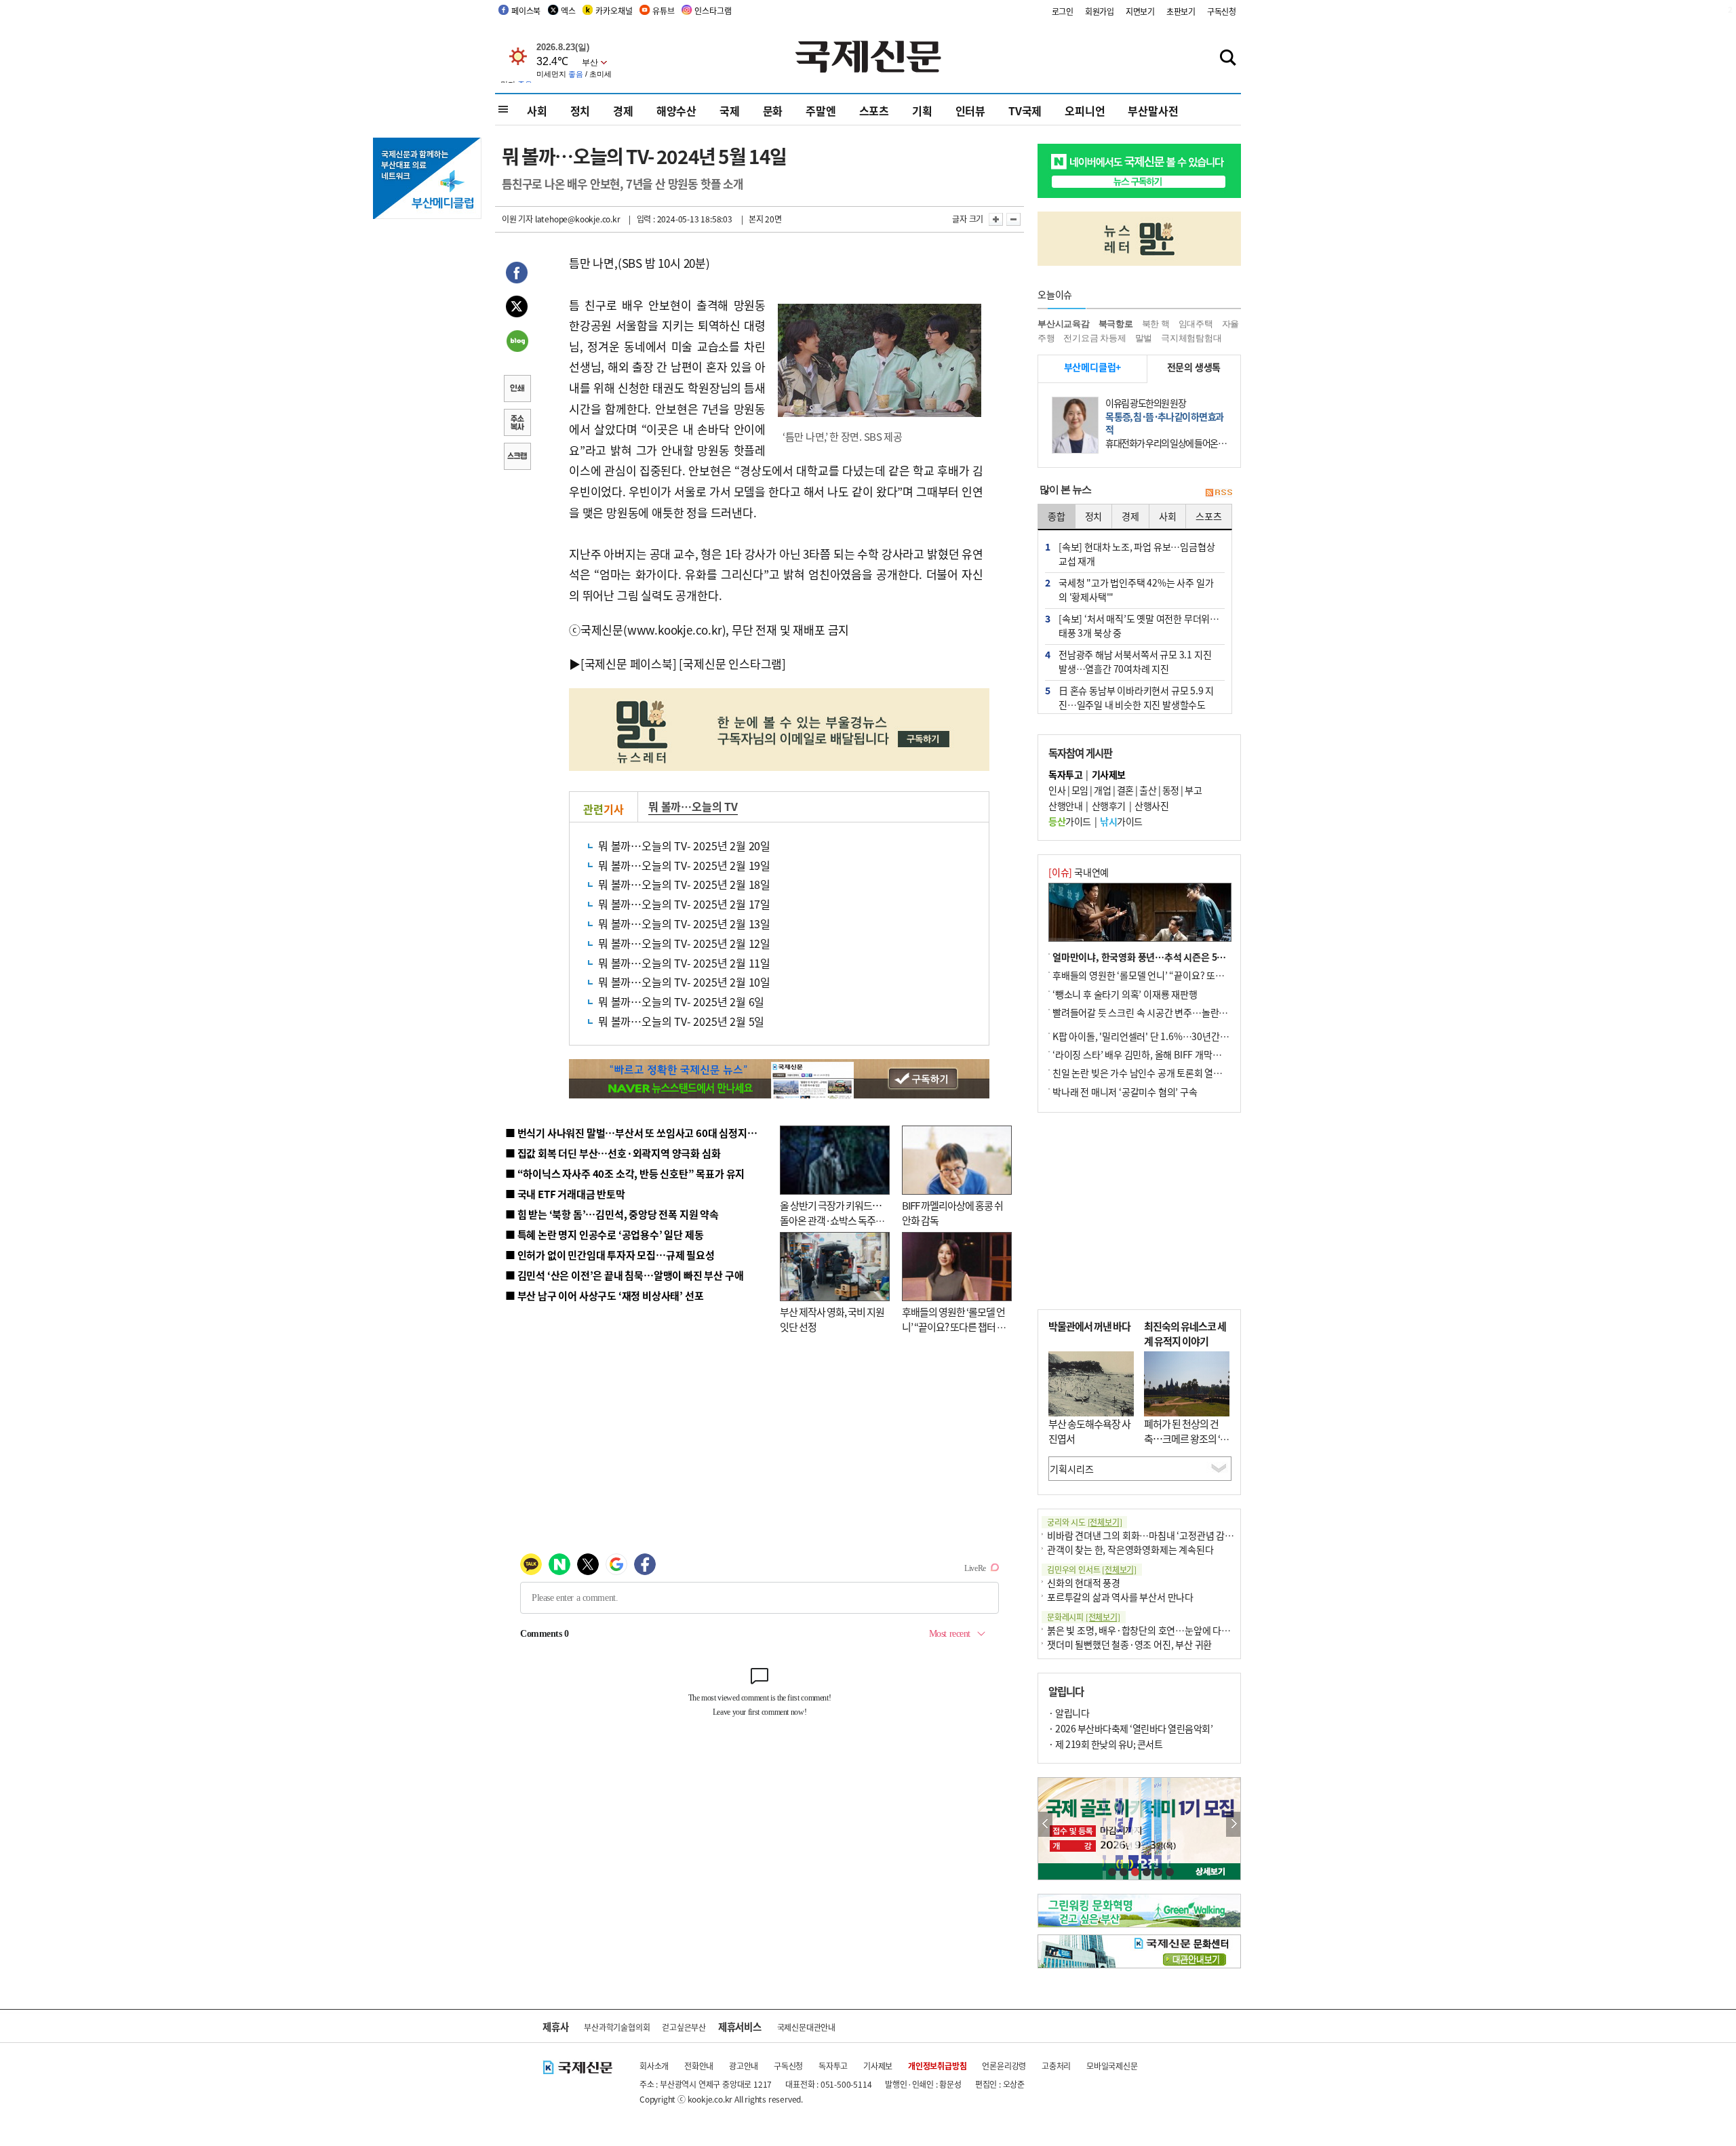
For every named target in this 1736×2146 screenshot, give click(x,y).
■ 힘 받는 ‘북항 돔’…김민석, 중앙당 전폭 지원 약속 (612, 1214)
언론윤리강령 (1004, 2066)
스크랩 (517, 458)
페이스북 (526, 11)
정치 (580, 111)
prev (1045, 1824)
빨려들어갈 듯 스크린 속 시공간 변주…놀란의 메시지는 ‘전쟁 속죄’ (1180, 1012)
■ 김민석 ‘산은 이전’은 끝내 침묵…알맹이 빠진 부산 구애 (624, 1275)
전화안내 (699, 2066)
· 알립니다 (1069, 1713)
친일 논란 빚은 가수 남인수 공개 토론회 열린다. (1143, 1073)
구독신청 (1222, 11)
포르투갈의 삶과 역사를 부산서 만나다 (1120, 1597)
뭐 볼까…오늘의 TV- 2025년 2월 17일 (684, 904)
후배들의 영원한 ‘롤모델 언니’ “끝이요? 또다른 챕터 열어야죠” (954, 1327)
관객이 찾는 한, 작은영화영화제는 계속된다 (1130, 1549)
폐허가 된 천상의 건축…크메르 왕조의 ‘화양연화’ (1186, 1439)
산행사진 (1151, 806)
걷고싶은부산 (684, 2027)
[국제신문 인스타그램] (732, 663)
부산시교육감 (1064, 324)
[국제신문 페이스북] (629, 663)
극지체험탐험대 (1191, 338)
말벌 (1144, 338)
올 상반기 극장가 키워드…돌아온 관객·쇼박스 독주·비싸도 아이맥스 (831, 1220)
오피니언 (1085, 111)
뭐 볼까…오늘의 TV (693, 806)
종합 (1057, 516)
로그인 (1063, 11)
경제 (623, 111)
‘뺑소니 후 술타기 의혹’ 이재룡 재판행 (1125, 994)
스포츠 (874, 111)
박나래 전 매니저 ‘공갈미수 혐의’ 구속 (1125, 1092)
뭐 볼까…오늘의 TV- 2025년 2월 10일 (684, 982)
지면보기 (1140, 11)
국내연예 (1079, 872)
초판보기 (1181, 11)
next (1233, 1824)
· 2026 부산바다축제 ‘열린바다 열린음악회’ (1130, 1728)
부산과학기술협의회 (617, 2027)
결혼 (1125, 790)
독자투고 (833, 2066)
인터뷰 (970, 111)
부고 (1193, 790)
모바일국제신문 (1112, 2066)
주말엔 (821, 111)
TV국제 (1025, 111)
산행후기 (1109, 806)
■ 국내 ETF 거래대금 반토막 (565, 1194)
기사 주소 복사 (517, 424)
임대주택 (1196, 324)
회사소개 (654, 2066)
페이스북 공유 (517, 275)
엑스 (568, 11)
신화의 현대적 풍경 (1084, 1583)
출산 (1148, 790)
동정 (1171, 790)
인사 (1057, 790)
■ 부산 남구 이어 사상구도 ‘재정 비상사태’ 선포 (604, 1295)
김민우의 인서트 (1092, 1569)
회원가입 (1100, 11)
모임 (1080, 790)
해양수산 (676, 111)
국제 (730, 111)
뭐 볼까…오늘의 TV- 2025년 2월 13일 (684, 923)
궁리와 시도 (1084, 1522)
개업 (1102, 790)
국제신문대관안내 (806, 2027)
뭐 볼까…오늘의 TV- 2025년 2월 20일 (684, 846)
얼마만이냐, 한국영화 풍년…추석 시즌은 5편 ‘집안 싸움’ (1162, 957)
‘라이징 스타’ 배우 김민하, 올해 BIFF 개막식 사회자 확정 (1160, 1054)
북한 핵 (1156, 324)
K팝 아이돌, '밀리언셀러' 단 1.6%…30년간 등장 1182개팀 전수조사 (1184, 1036)
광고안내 (744, 2066)
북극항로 (1116, 324)
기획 (922, 111)
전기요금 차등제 (1094, 338)
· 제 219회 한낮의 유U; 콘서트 (1105, 1744)
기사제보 (878, 2066)
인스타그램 (713, 11)
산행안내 (1065, 806)
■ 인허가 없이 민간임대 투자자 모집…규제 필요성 (610, 1255)
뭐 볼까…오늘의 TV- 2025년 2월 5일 (681, 1021)
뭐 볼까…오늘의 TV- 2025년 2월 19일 (684, 865)
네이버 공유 (517, 342)
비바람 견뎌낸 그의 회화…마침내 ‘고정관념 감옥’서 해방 (1156, 1535)
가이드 (1070, 821)
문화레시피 (1084, 1617)
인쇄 (517, 390)
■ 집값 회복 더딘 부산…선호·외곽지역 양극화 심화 (613, 1153)
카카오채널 (614, 11)
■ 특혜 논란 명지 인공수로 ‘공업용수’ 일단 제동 (604, 1234)
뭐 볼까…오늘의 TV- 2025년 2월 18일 (684, 884)
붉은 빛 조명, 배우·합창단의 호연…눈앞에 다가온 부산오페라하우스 (1179, 1630)
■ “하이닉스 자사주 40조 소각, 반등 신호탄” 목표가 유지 (625, 1173)
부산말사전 (1153, 111)
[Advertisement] (1139, 1211)
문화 (773, 111)
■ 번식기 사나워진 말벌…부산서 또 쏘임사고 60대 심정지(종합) (639, 1133)
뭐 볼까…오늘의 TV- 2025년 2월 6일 (681, 1001)
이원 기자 (517, 219)
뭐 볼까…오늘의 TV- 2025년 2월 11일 (684, 963)
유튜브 (663, 11)
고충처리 (1056, 2066)
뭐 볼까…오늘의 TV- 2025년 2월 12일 (684, 943)
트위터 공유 (517, 309)
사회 (537, 111)
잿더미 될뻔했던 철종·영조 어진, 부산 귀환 (1129, 1644)
